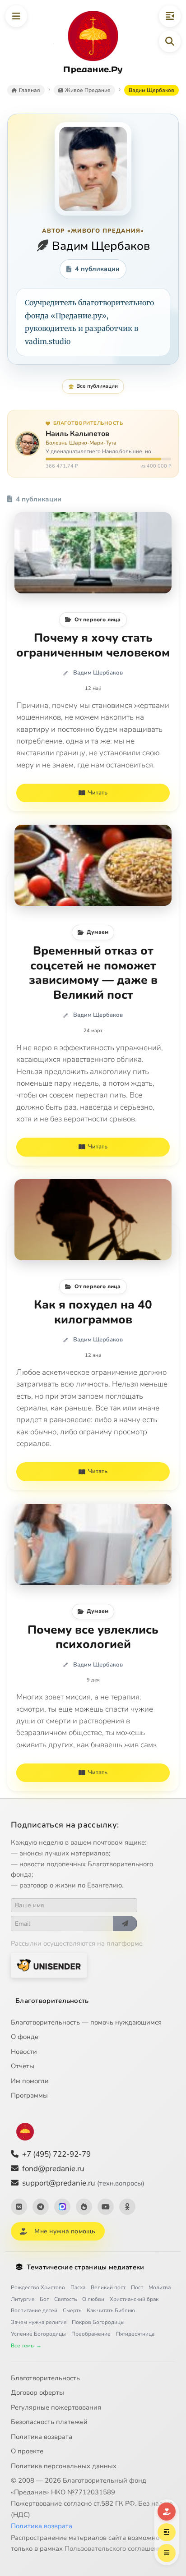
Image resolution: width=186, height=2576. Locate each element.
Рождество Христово (38, 2287)
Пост (137, 2287)
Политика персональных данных (64, 2466)
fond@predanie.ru (53, 2169)
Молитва (160, 2287)
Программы (29, 2095)
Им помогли (30, 2081)
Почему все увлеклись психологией (93, 1637)
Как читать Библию (111, 2310)
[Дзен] (84, 2207)
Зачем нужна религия (39, 2322)
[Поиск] (170, 41)
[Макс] (62, 2207)
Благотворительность (52, 2001)
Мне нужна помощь (65, 2231)
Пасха (78, 2287)
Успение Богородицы (38, 2334)
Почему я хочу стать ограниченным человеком (93, 645)
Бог (44, 2299)
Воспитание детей (34, 2310)
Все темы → (26, 2346)
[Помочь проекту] (167, 2512)
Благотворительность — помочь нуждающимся (86, 2022)
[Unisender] (49, 1965)
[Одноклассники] (127, 2207)
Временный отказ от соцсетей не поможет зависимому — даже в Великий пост (93, 973)
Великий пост (108, 2287)
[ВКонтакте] (19, 2207)
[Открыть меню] (16, 16)
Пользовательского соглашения (115, 2548)
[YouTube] (106, 2207)
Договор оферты (37, 2392)
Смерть (72, 2310)
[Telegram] (41, 2207)
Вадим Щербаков (98, 673)
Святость (65, 2299)
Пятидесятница (135, 2334)
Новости (24, 2052)
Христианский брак (134, 2299)
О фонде (25, 2037)
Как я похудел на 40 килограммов (93, 1312)
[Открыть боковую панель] (170, 16)
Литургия (23, 2299)
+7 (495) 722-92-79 (56, 2154)
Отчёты (23, 2066)
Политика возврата (42, 2437)
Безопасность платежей (49, 2422)
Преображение (91, 2334)
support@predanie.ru (83, 2183)
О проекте (27, 2451)
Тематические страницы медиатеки (85, 2267)
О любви (93, 2299)
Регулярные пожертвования (56, 2407)
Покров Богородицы (98, 2322)
